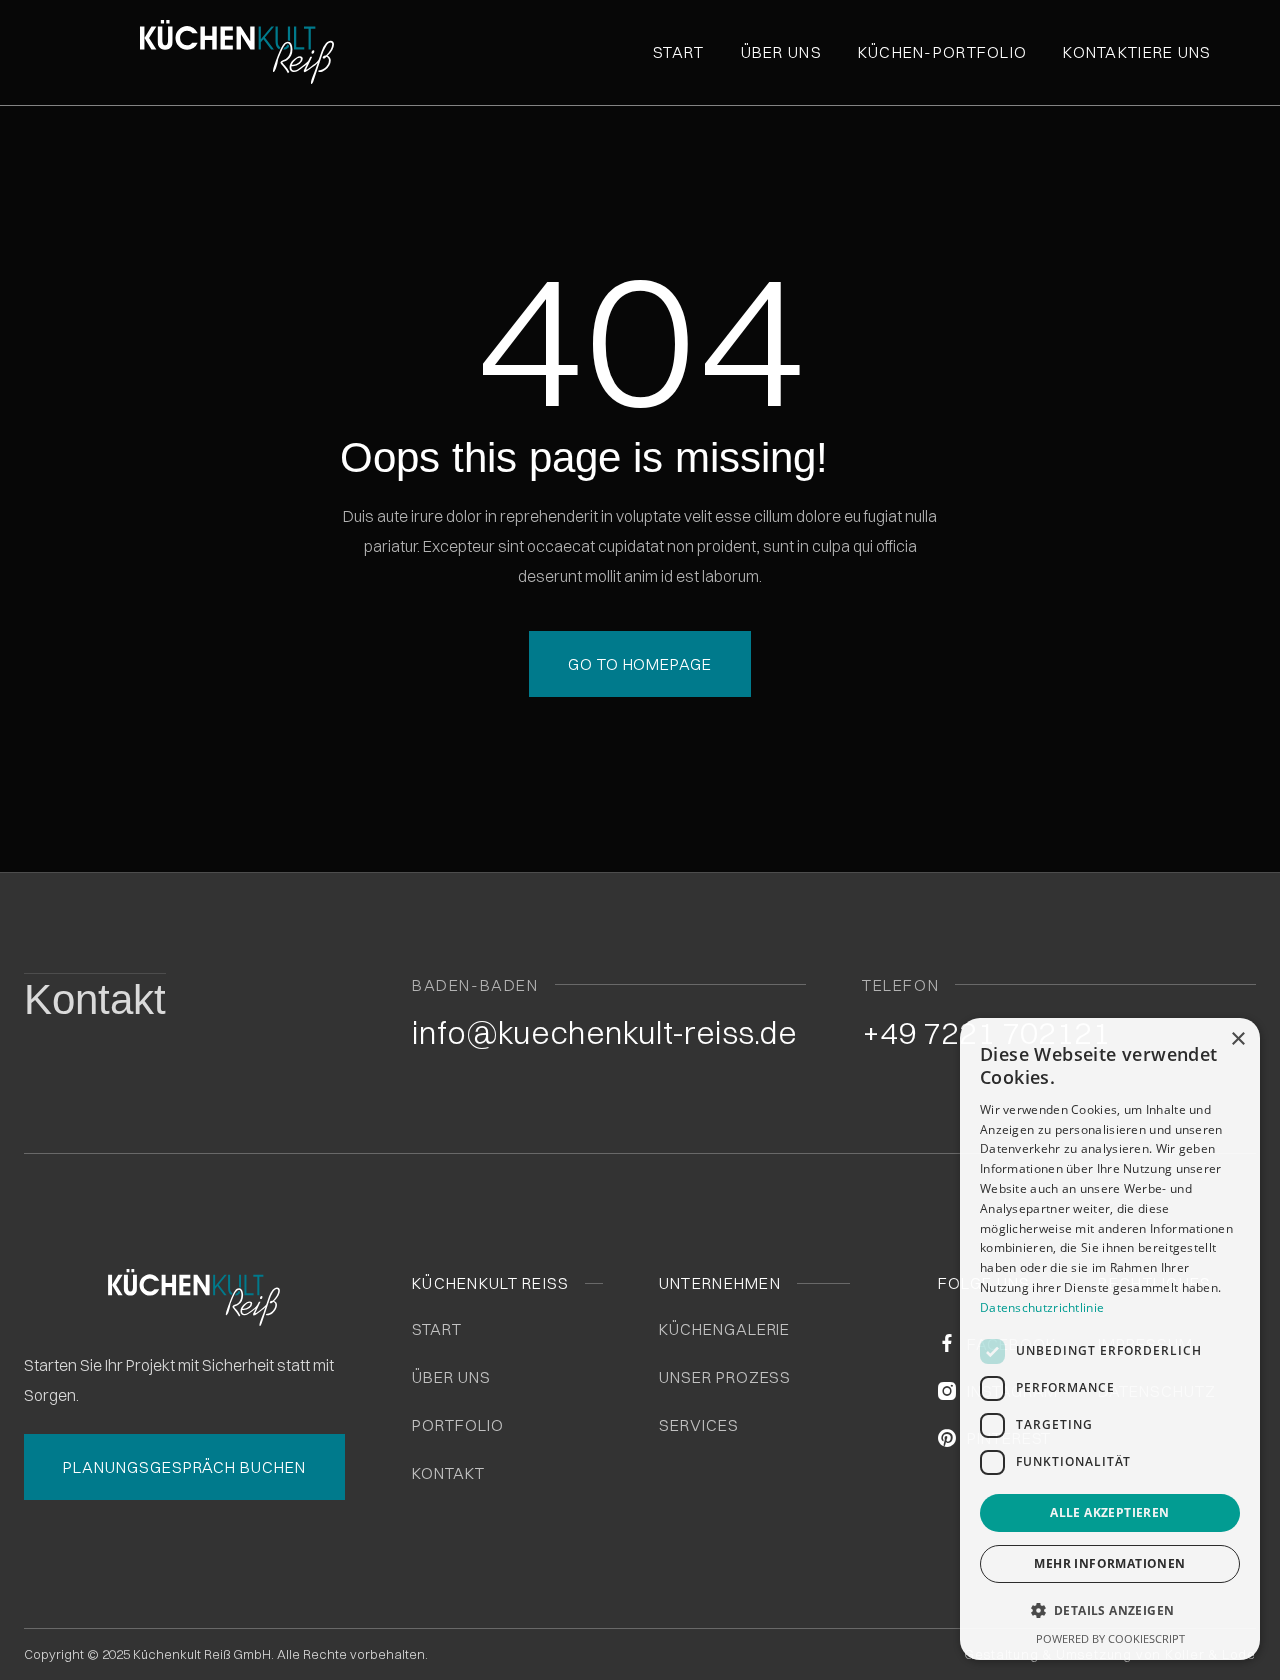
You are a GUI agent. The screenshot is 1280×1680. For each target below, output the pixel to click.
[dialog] (1110, 1339)
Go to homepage (640, 664)
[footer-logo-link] (194, 1297)
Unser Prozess (725, 1377)
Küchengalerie (724, 1329)
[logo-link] (285, 52)
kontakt (448, 1473)
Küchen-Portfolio (942, 52)
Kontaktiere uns (1137, 52)
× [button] (1237, 1039)
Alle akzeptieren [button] (1109, 1512)
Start (678, 52)
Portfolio (458, 1425)
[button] (1110, 1611)
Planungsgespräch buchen (184, 1467)
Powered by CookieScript (1110, 1638)
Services (699, 1425)
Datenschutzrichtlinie (1042, 1307)
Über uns (781, 52)
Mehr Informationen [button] (1109, 1563)
